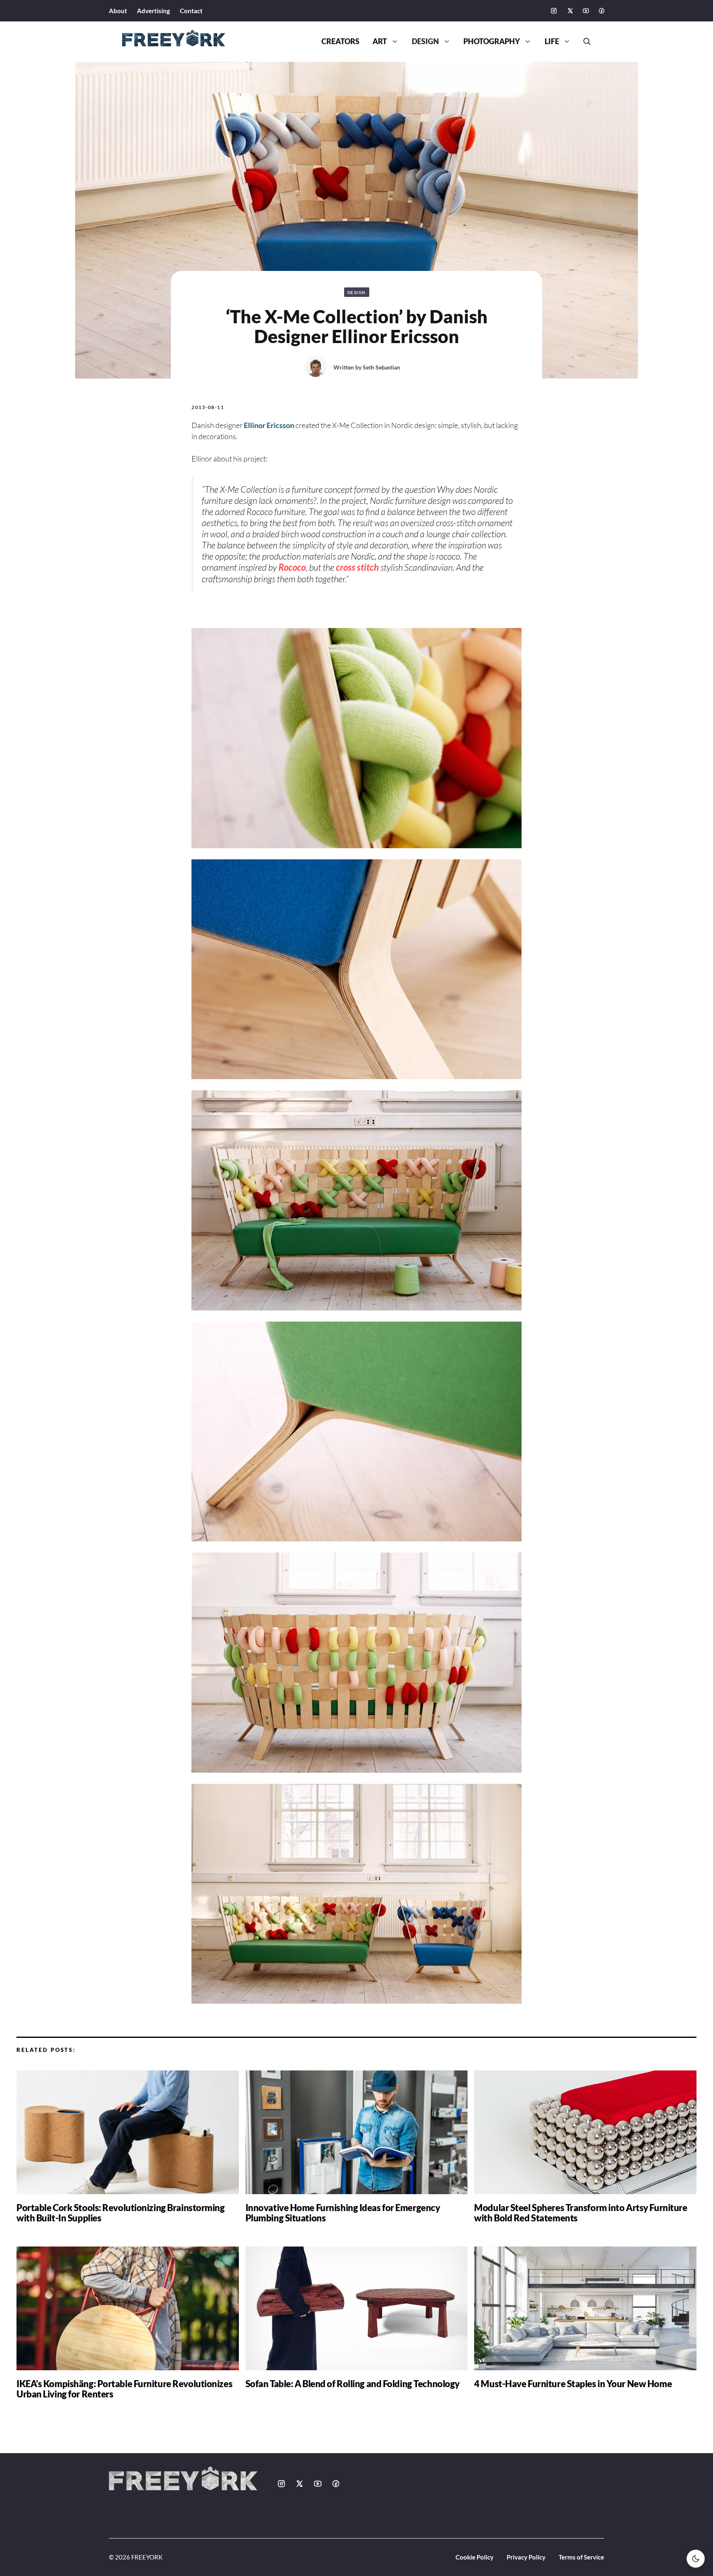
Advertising (153, 11)
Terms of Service (581, 2557)
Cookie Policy (475, 2557)
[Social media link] (554, 11)
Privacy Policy (526, 2557)
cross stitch (357, 567)
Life (552, 41)
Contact (191, 11)
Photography (492, 41)
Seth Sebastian (381, 367)
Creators (340, 41)
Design (425, 41)
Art (380, 41)
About (118, 11)
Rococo (292, 567)
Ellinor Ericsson (269, 425)
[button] (584, 42)
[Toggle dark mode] (696, 2559)
